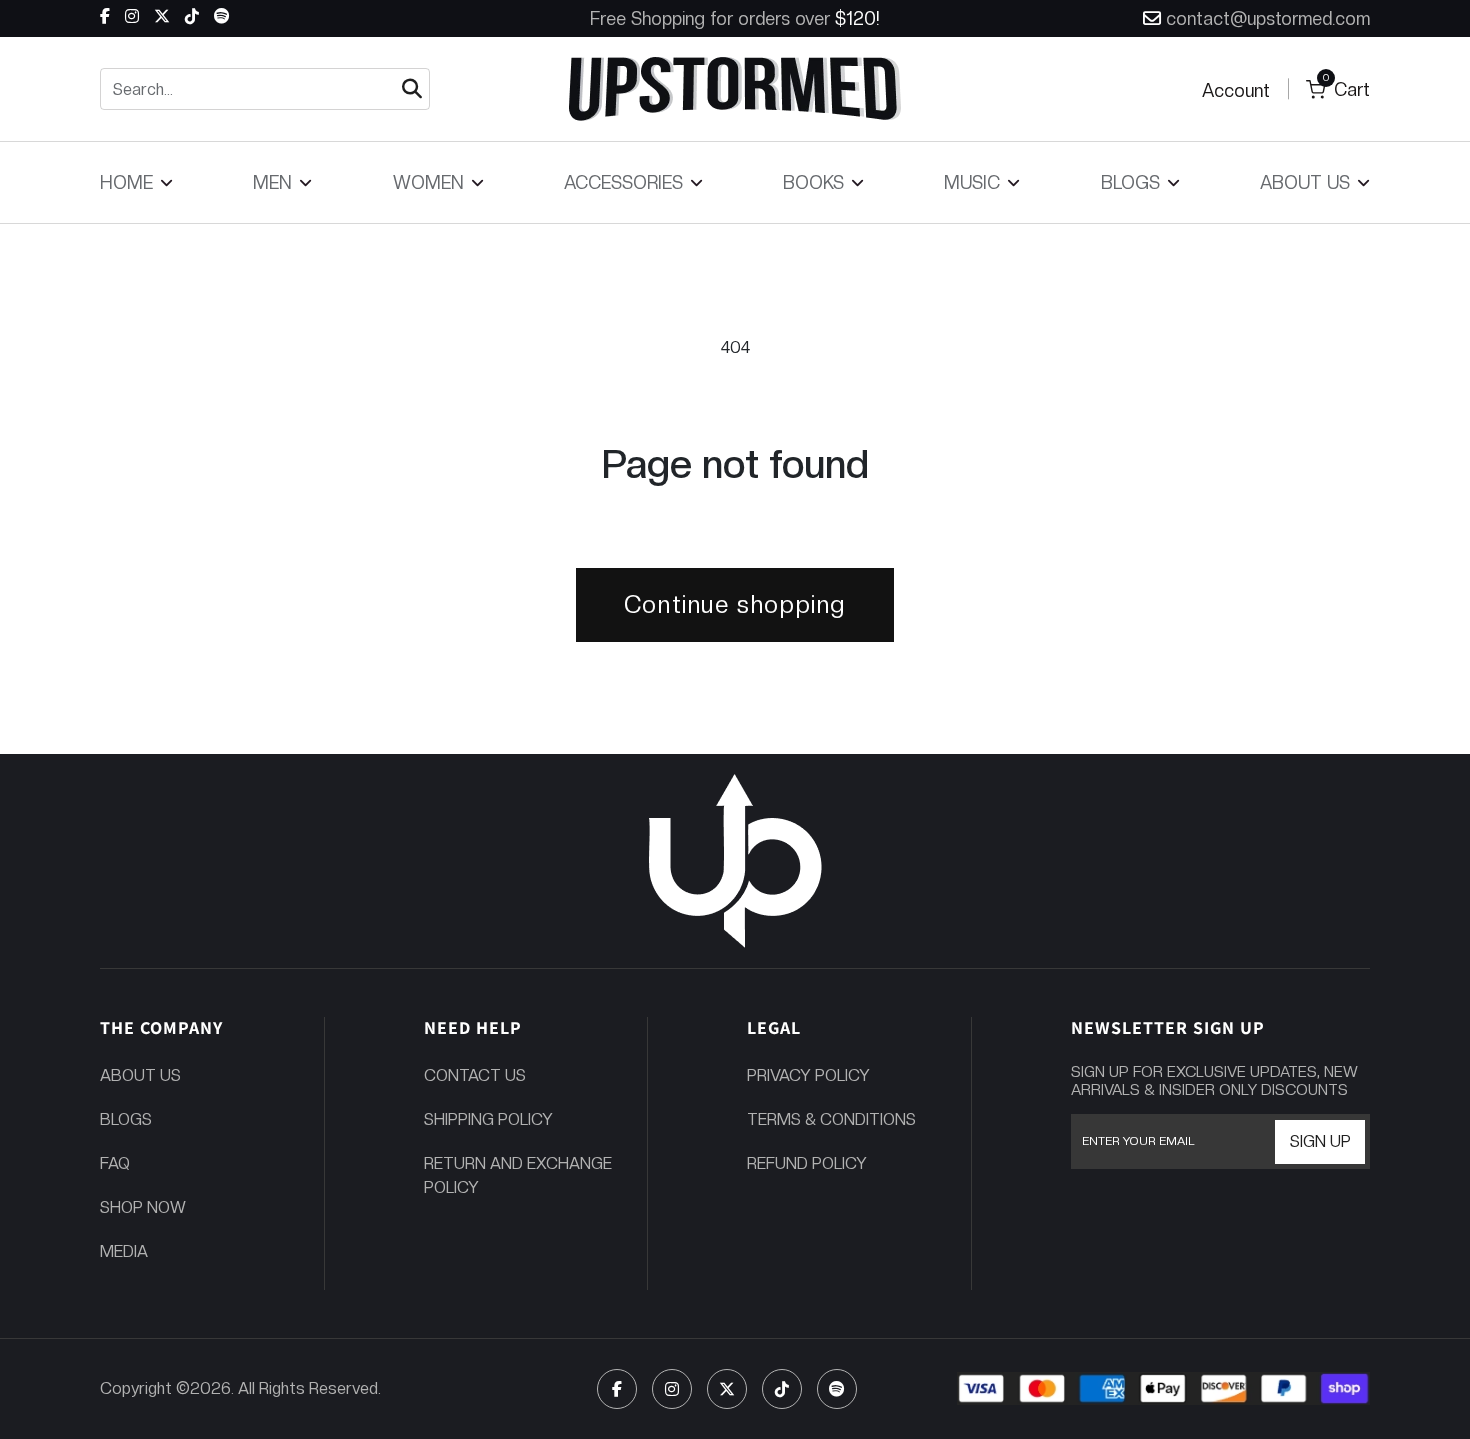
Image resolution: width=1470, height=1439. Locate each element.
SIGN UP (1320, 1141)
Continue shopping (735, 604)
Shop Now (143, 1207)
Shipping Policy (488, 1119)
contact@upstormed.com (1268, 18)
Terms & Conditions (831, 1119)
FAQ (115, 1163)
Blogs (126, 1119)
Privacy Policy (808, 1075)
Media (124, 1251)
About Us (140, 1075)
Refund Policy (807, 1163)
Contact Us (475, 1075)
